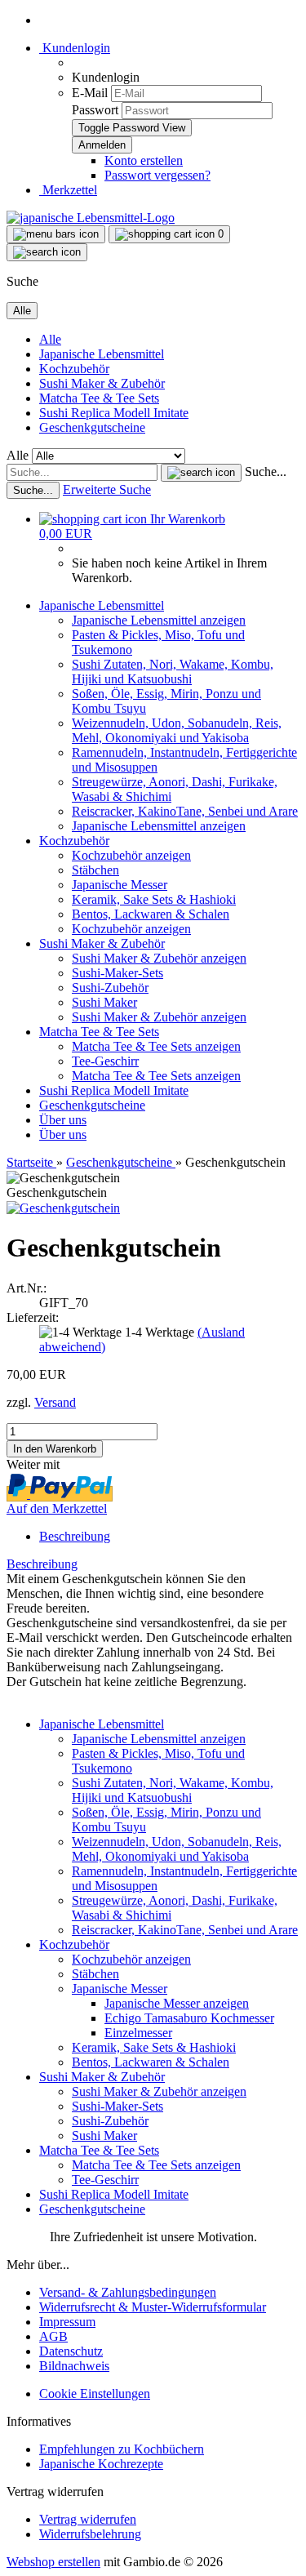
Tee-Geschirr (105, 1061)
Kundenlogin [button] (75, 48)
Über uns (63, 1120)
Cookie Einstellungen (95, 2394)
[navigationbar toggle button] (56, 234)
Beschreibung (75, 1536)
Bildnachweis (74, 2366)
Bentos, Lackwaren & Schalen (151, 914)
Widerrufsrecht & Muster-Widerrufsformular (153, 2307)
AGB (53, 2336)
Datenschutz (71, 2351)
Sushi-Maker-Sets (118, 973)
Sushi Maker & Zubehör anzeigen (159, 958)
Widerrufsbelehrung (90, 2534)
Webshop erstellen (53, 2562)
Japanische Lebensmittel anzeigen (159, 620)
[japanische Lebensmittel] (91, 218)
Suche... (266, 472)
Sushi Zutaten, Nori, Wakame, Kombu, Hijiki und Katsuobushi (173, 672)
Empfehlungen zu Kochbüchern (122, 2449)
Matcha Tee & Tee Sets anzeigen (156, 1046)
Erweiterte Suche (107, 489)
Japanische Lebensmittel (102, 354)
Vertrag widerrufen (88, 2519)
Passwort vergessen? (157, 175)
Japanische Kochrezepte (101, 2464)
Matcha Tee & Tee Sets (99, 398)
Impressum (67, 2322)
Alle (50, 339)
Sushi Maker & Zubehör (102, 383)
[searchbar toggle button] (47, 252)
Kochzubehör (74, 369)
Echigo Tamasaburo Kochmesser (189, 2018)
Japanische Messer (120, 885)
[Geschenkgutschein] (63, 1208)
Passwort (95, 110)
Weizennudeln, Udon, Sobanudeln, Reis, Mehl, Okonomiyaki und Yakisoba (177, 730)
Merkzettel (68, 190)
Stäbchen (95, 870)
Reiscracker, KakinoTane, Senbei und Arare (185, 811)
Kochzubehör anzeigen (131, 855)
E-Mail (90, 93)
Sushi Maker (104, 1002)
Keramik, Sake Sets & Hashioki (154, 899)
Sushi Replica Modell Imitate (114, 413)
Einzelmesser (138, 2033)
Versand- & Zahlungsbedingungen (128, 2292)
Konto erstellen (144, 160)
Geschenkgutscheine (92, 427)
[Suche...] (201, 473)
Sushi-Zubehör (110, 988)
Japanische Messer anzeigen (177, 2003)
